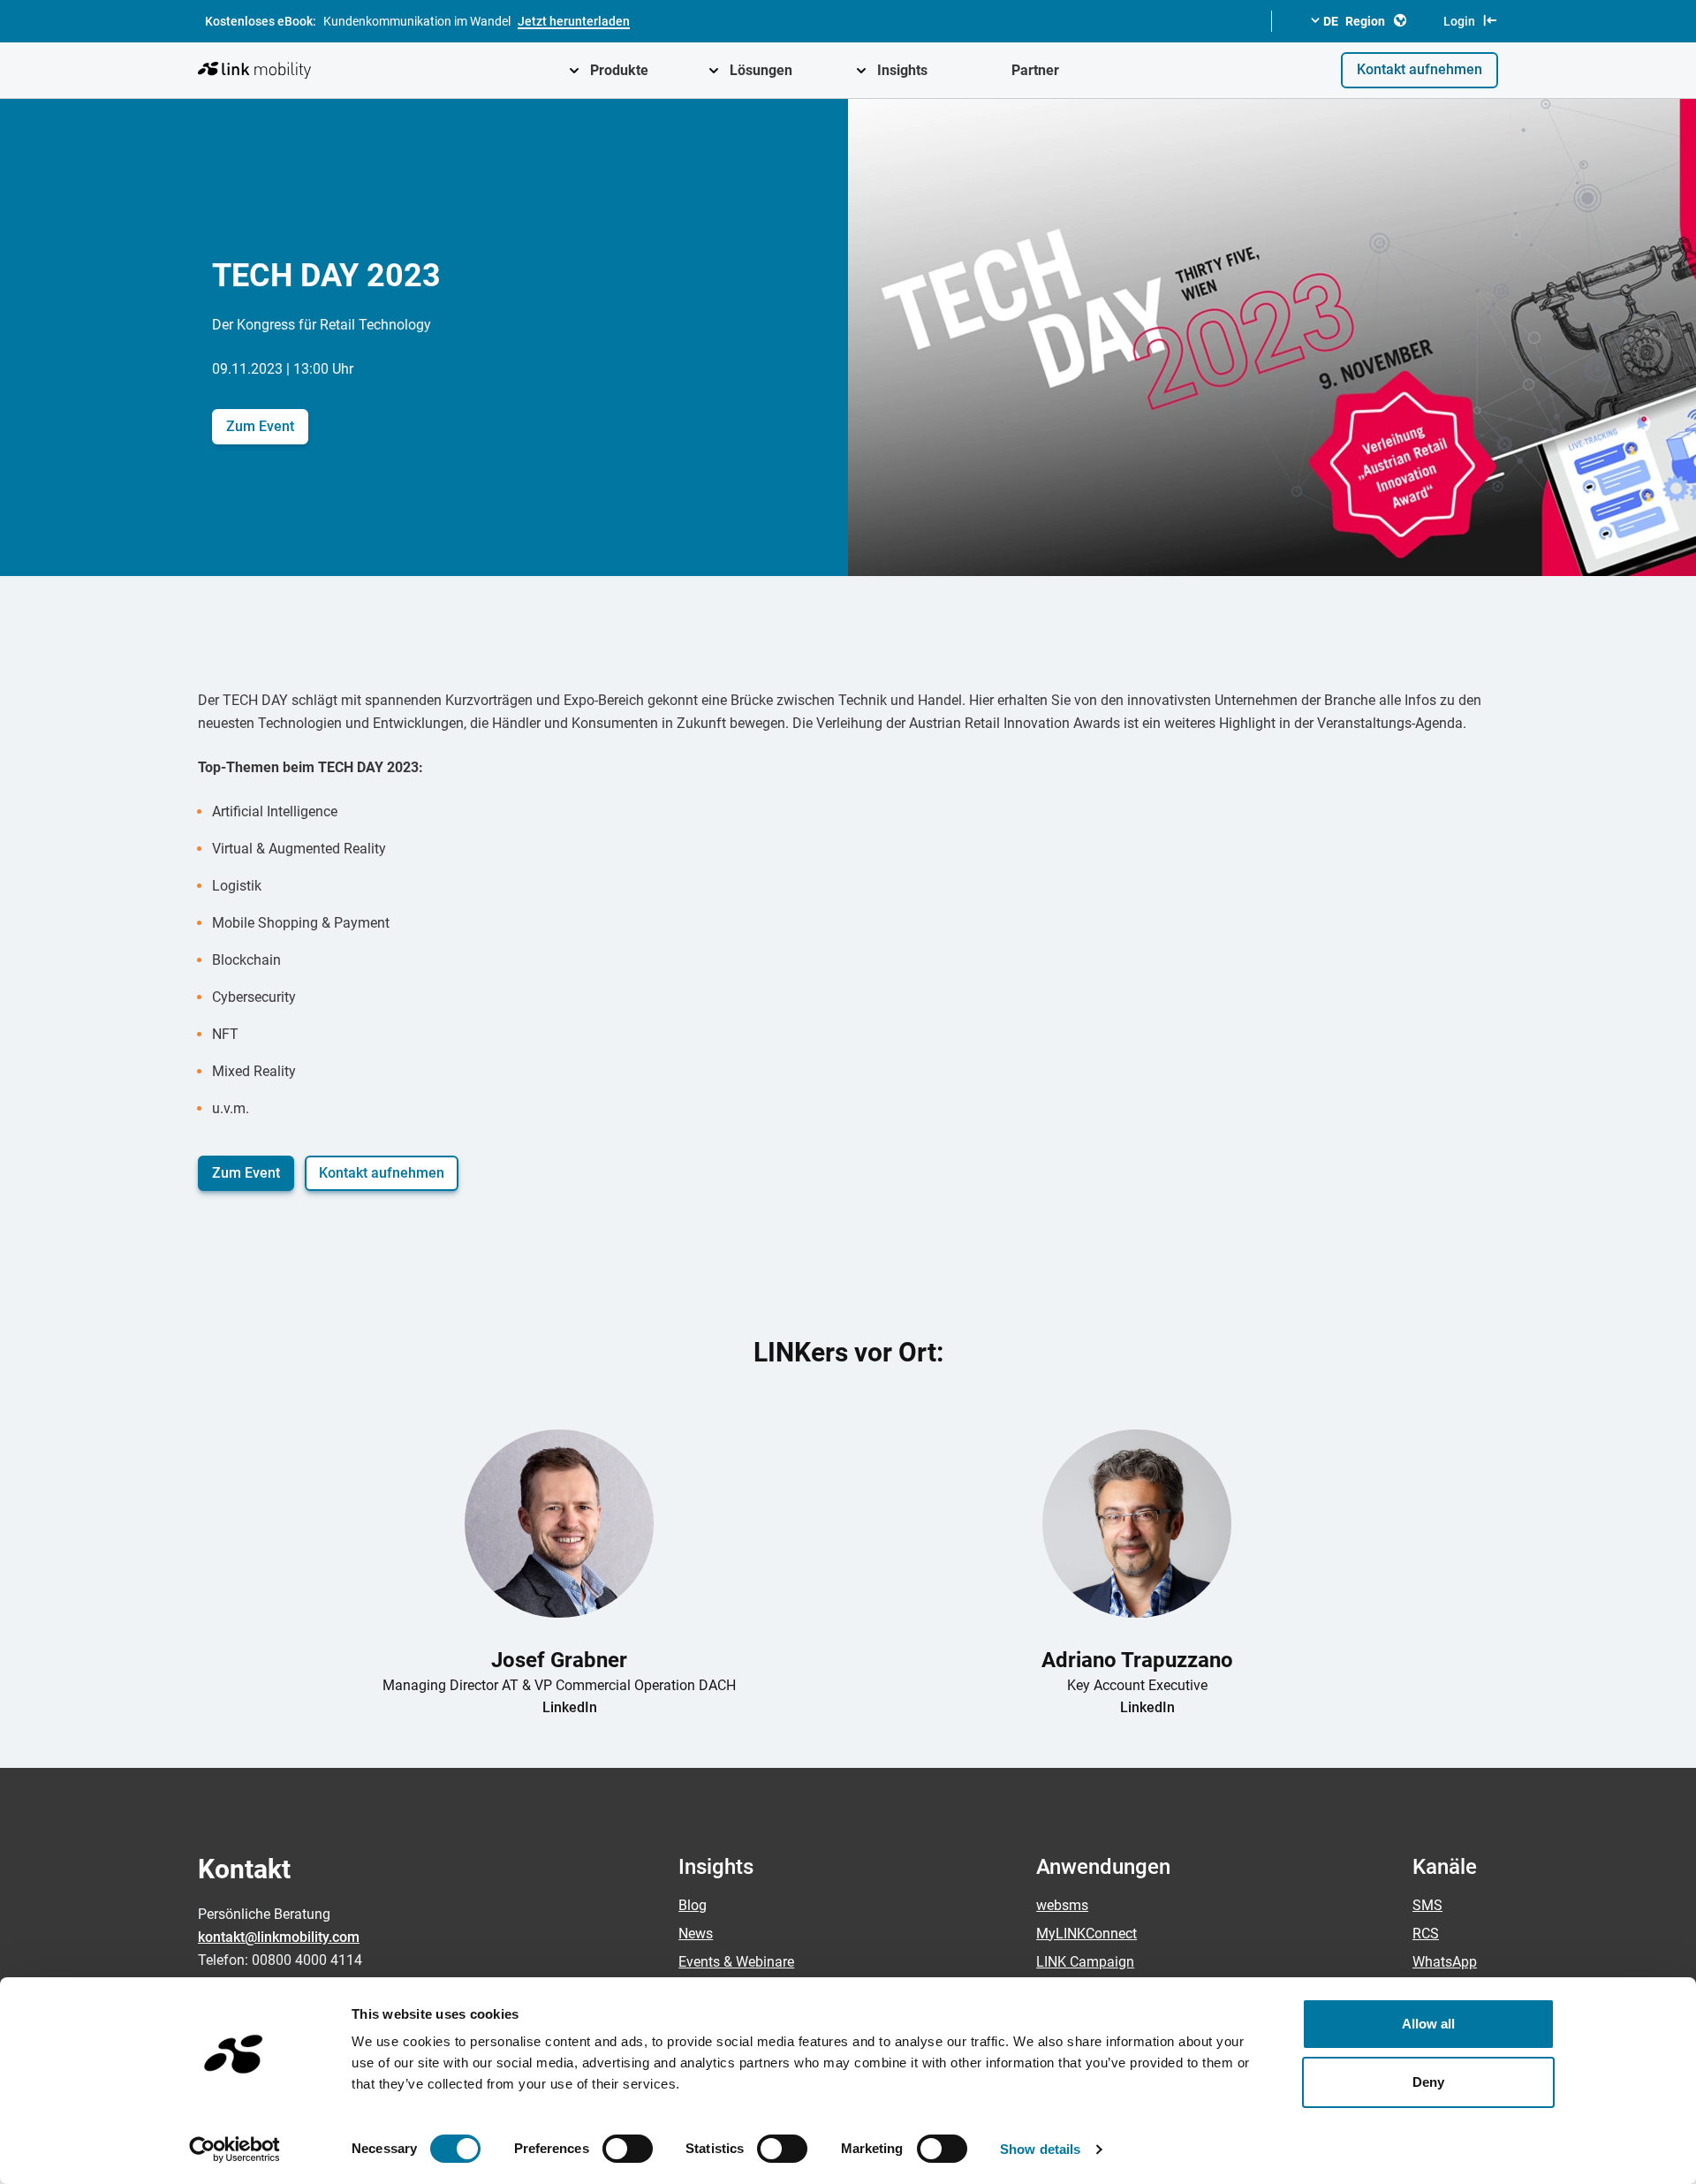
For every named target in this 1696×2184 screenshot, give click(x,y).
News (696, 1934)
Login (1459, 21)
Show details (1040, 2149)
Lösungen (761, 70)
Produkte (619, 70)
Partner (1035, 70)
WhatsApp (1445, 1962)
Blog (693, 1905)
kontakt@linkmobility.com (279, 1937)
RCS (1426, 1934)
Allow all (1429, 2024)
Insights (902, 70)
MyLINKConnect (1086, 1934)
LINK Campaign (1085, 1962)
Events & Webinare (736, 1962)
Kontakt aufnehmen (1420, 69)
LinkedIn (570, 1707)
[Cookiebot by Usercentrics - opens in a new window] (235, 2150)
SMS (1427, 1905)
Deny (1428, 2082)
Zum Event (260, 426)
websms (1062, 1905)
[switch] (628, 2149)
